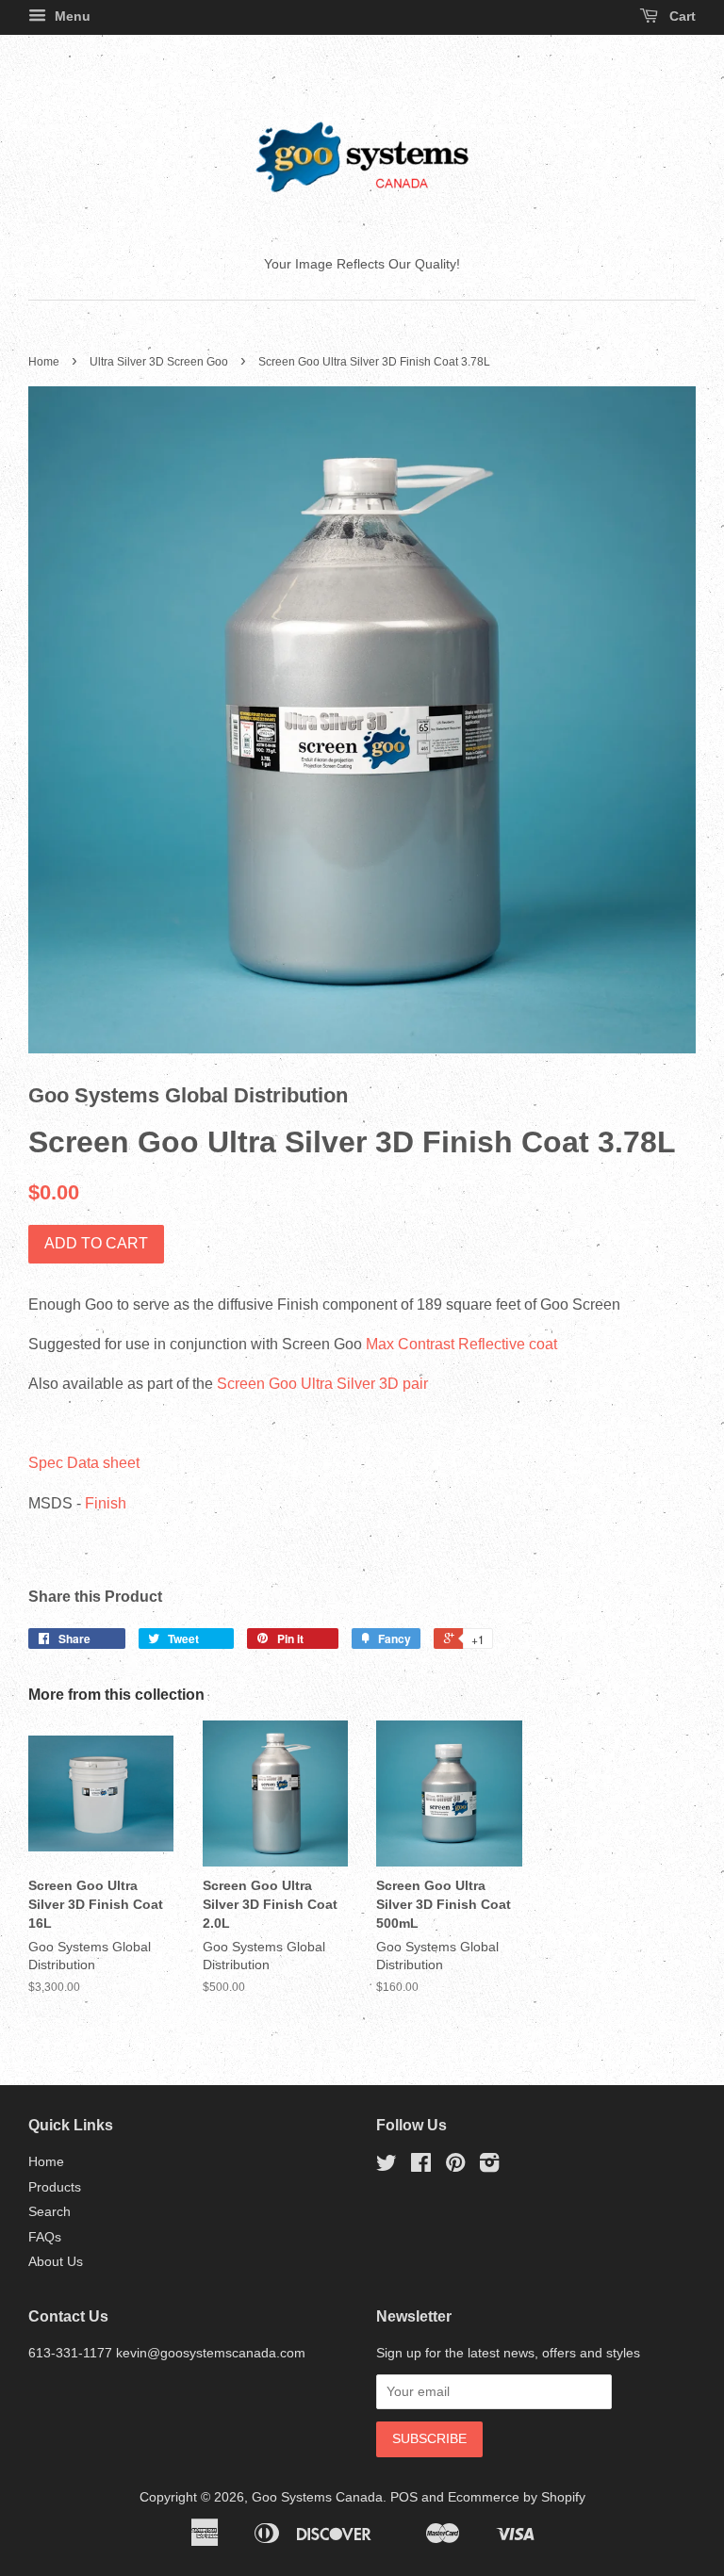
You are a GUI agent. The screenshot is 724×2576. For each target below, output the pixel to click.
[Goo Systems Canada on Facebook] (421, 2167)
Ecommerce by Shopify (517, 2497)
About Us (56, 2262)
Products (55, 2187)
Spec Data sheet (84, 1463)
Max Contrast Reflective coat (461, 1344)
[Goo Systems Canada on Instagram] (489, 2167)
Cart (681, 16)
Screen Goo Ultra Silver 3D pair (324, 1384)
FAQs (45, 2237)
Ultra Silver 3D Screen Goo (159, 362)
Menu (71, 16)
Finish (106, 1503)
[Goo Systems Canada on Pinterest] (455, 2167)
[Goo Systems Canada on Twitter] (387, 2167)
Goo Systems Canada (317, 2497)
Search (49, 2212)
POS (404, 2497)
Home (44, 362)
